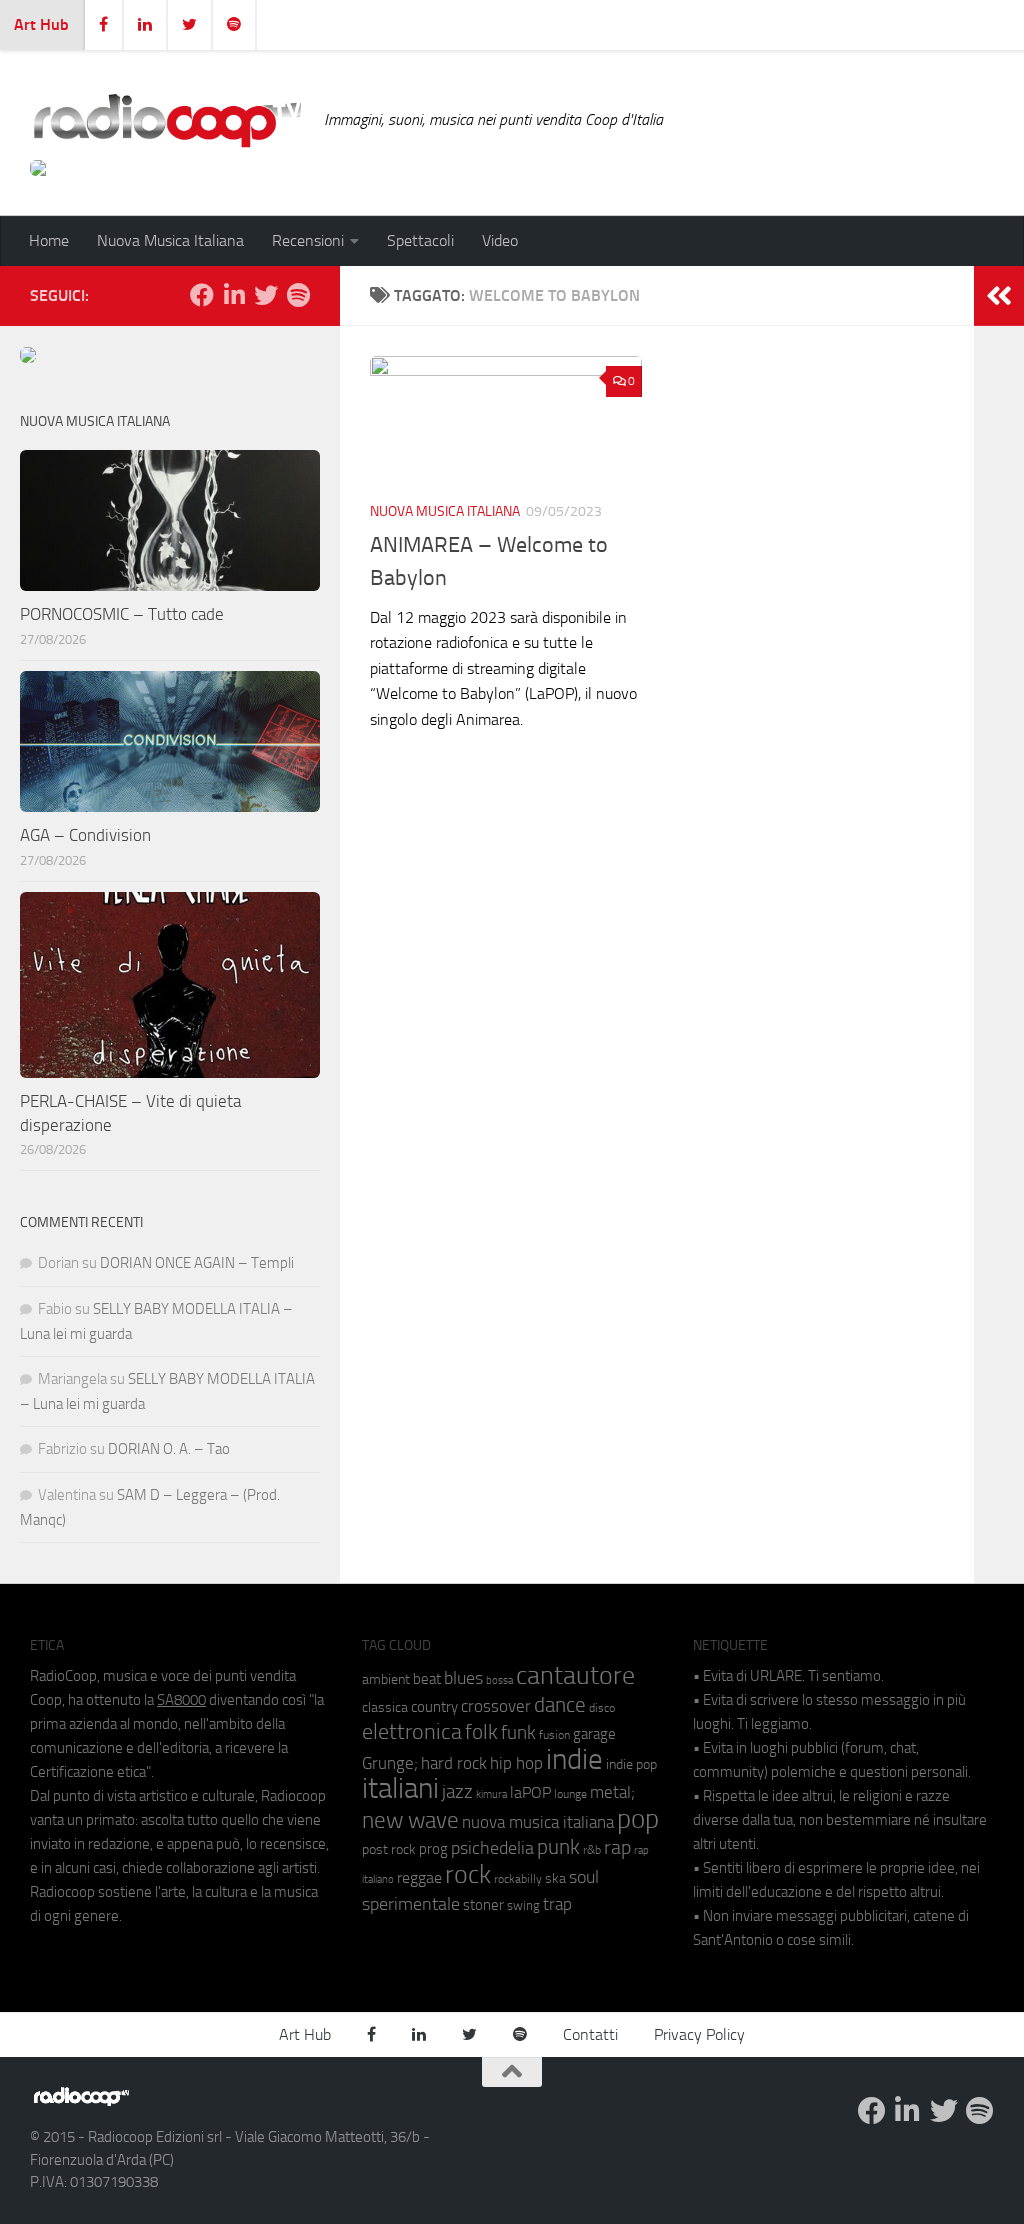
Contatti (590, 2034)
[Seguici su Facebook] (202, 295)
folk (481, 1732)
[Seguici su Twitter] (266, 295)
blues (463, 1678)
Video (500, 240)
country (434, 1707)
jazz (457, 1792)
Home (49, 240)
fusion (554, 1734)
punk (558, 1847)
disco (602, 1708)
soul (584, 1877)
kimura (491, 1794)
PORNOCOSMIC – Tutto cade (122, 614)
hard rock (454, 1763)
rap (617, 1847)
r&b (592, 1849)
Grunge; (390, 1763)
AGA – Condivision (85, 835)
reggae (419, 1877)
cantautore (575, 1675)
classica (385, 1707)
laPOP (530, 1793)
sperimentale (411, 1904)
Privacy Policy (699, 2034)
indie (574, 1759)
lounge (570, 1794)
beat (427, 1679)
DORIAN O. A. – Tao (169, 1449)
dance (560, 1704)
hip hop (516, 1763)
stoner (483, 1905)
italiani (400, 1788)
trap (557, 1904)
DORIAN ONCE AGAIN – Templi (197, 1263)
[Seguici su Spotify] (298, 295)
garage (594, 1734)
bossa (499, 1680)
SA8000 (181, 1700)
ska (555, 1878)
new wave (410, 1820)
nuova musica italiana (538, 1822)
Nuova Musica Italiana (170, 240)
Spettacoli (420, 240)
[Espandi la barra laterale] (999, 296)
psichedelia (492, 1848)
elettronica (412, 1731)
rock (468, 1874)
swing (523, 1905)
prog (433, 1849)
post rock (389, 1849)
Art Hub (41, 24)
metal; (612, 1792)
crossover (496, 1706)
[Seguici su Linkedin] (234, 295)
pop (638, 1819)
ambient (386, 1679)
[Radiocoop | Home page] (167, 120)
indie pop (631, 1764)
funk (518, 1733)
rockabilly (518, 1879)
